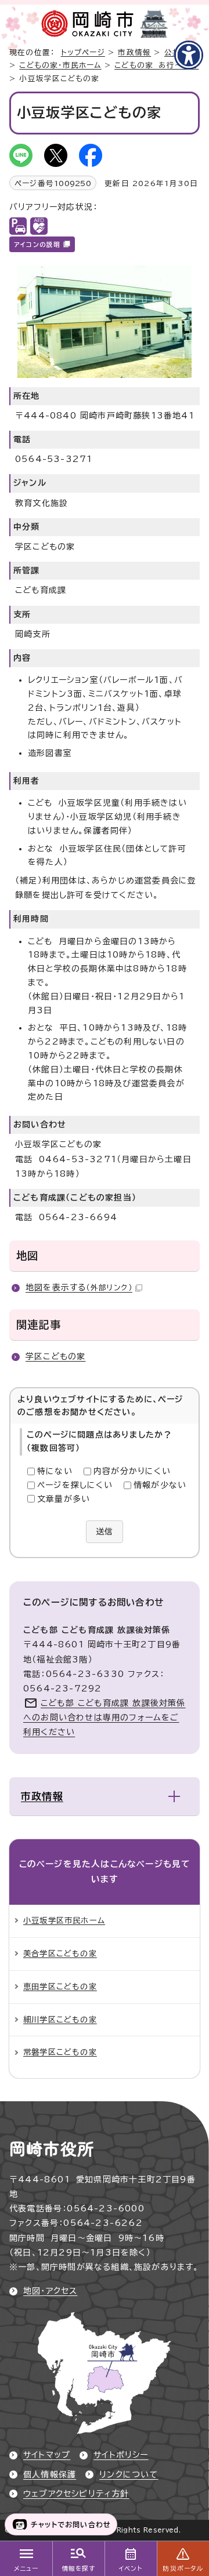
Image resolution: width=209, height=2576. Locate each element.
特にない (55, 1471)
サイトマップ (47, 2455)
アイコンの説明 (37, 245)
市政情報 (134, 52)
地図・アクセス (50, 2291)
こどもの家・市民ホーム (60, 65)
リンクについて (129, 2475)
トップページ (83, 52)
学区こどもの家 (55, 1356)
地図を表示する (79, 1287)
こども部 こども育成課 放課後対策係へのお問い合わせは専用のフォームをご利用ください (105, 1718)
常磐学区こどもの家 (60, 2052)
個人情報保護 (50, 2475)
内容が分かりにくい (132, 1471)
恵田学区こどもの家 (60, 1986)
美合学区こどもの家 (60, 1953)
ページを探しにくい (75, 1485)
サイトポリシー (121, 2455)
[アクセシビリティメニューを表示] (189, 55)
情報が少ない (160, 1485)
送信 (105, 1531)
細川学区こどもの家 (60, 2020)
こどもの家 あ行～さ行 (156, 65)
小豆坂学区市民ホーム (64, 1920)
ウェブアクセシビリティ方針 (76, 2494)
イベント (131, 2568)
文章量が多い (64, 1499)
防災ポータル (183, 2568)
